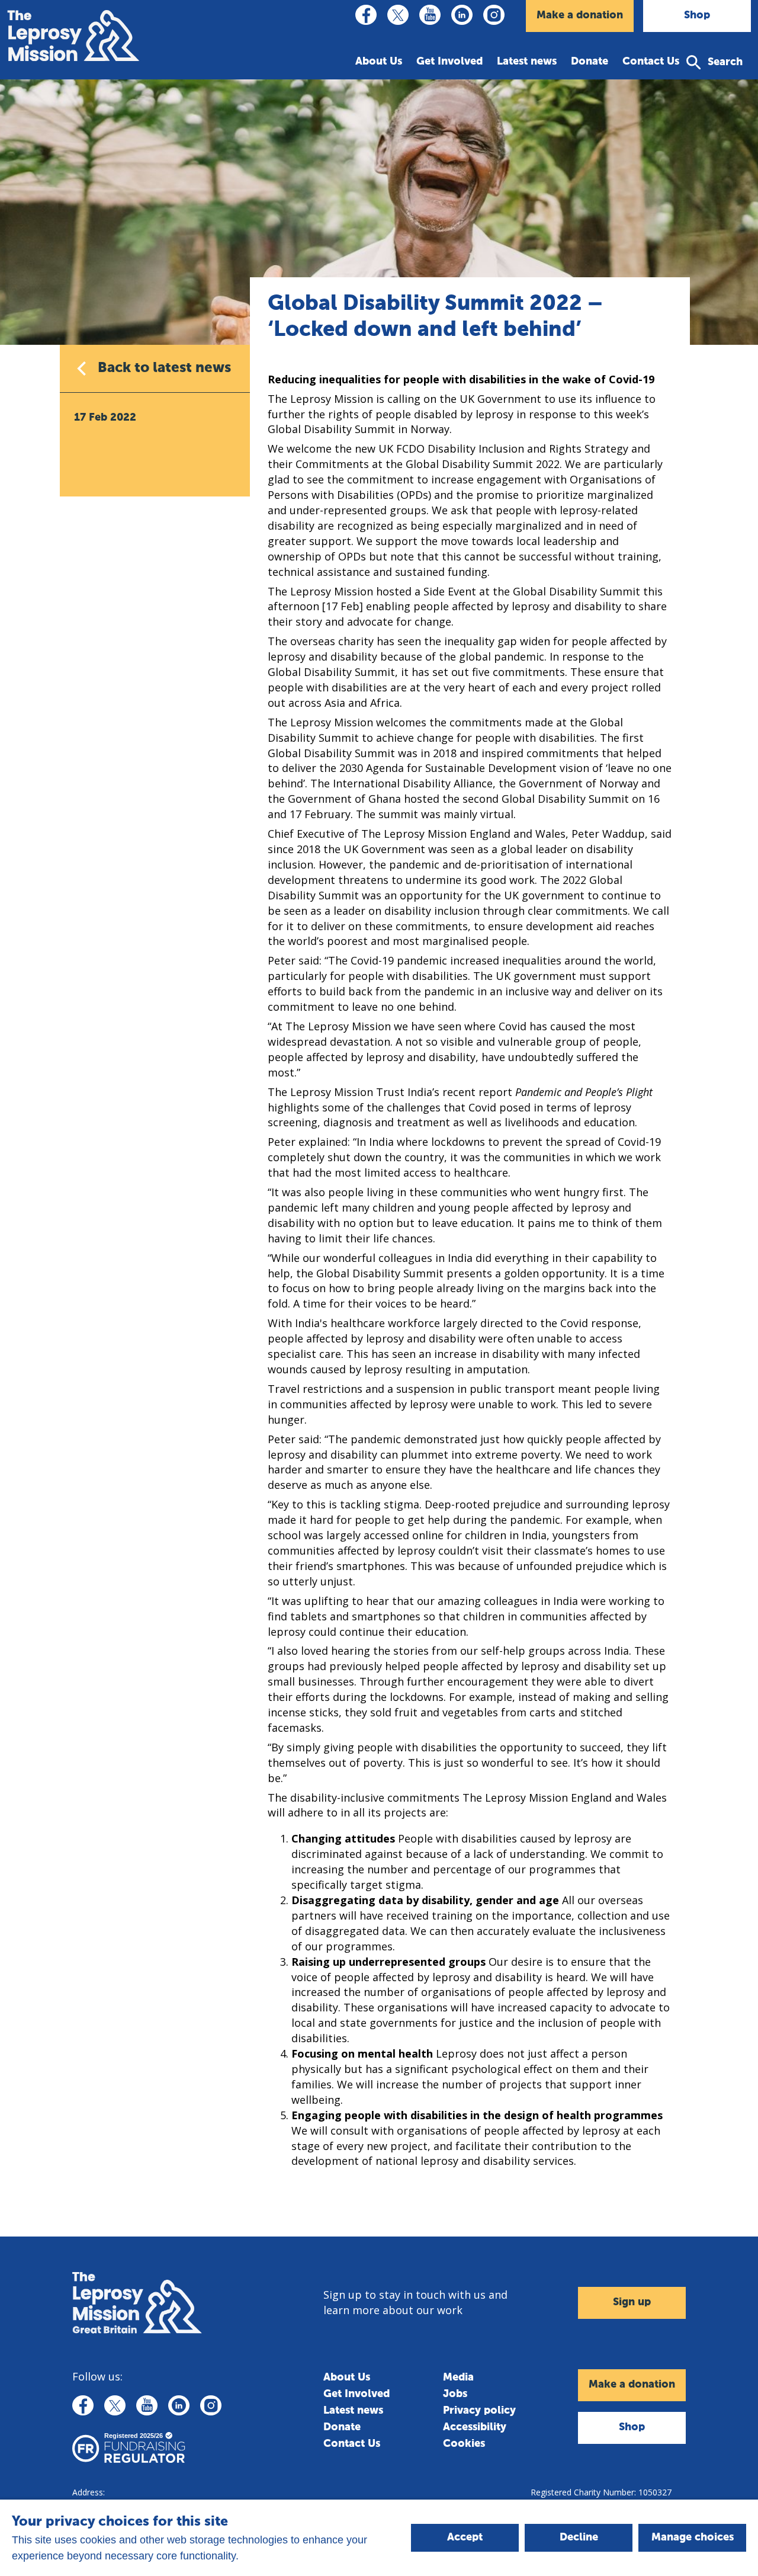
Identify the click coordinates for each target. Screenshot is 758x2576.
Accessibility (475, 2427)
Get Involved (449, 62)
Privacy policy (479, 2411)
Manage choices (693, 2537)
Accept (465, 2537)
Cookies (464, 2444)
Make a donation (580, 15)
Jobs (455, 2394)
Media (458, 2378)
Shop (697, 15)
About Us (379, 62)
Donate (590, 62)
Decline (579, 2537)
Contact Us (651, 62)
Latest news (527, 62)
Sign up (632, 2302)
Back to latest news (164, 368)
